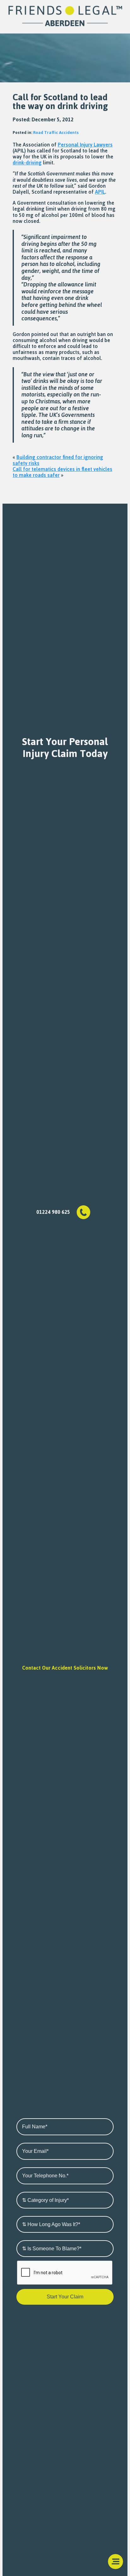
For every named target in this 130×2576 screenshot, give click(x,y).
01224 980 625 (53, 1212)
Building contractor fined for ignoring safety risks (58, 460)
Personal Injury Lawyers (85, 145)
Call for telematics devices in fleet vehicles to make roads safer (62, 472)
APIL (100, 192)
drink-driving (27, 163)
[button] (115, 2562)
